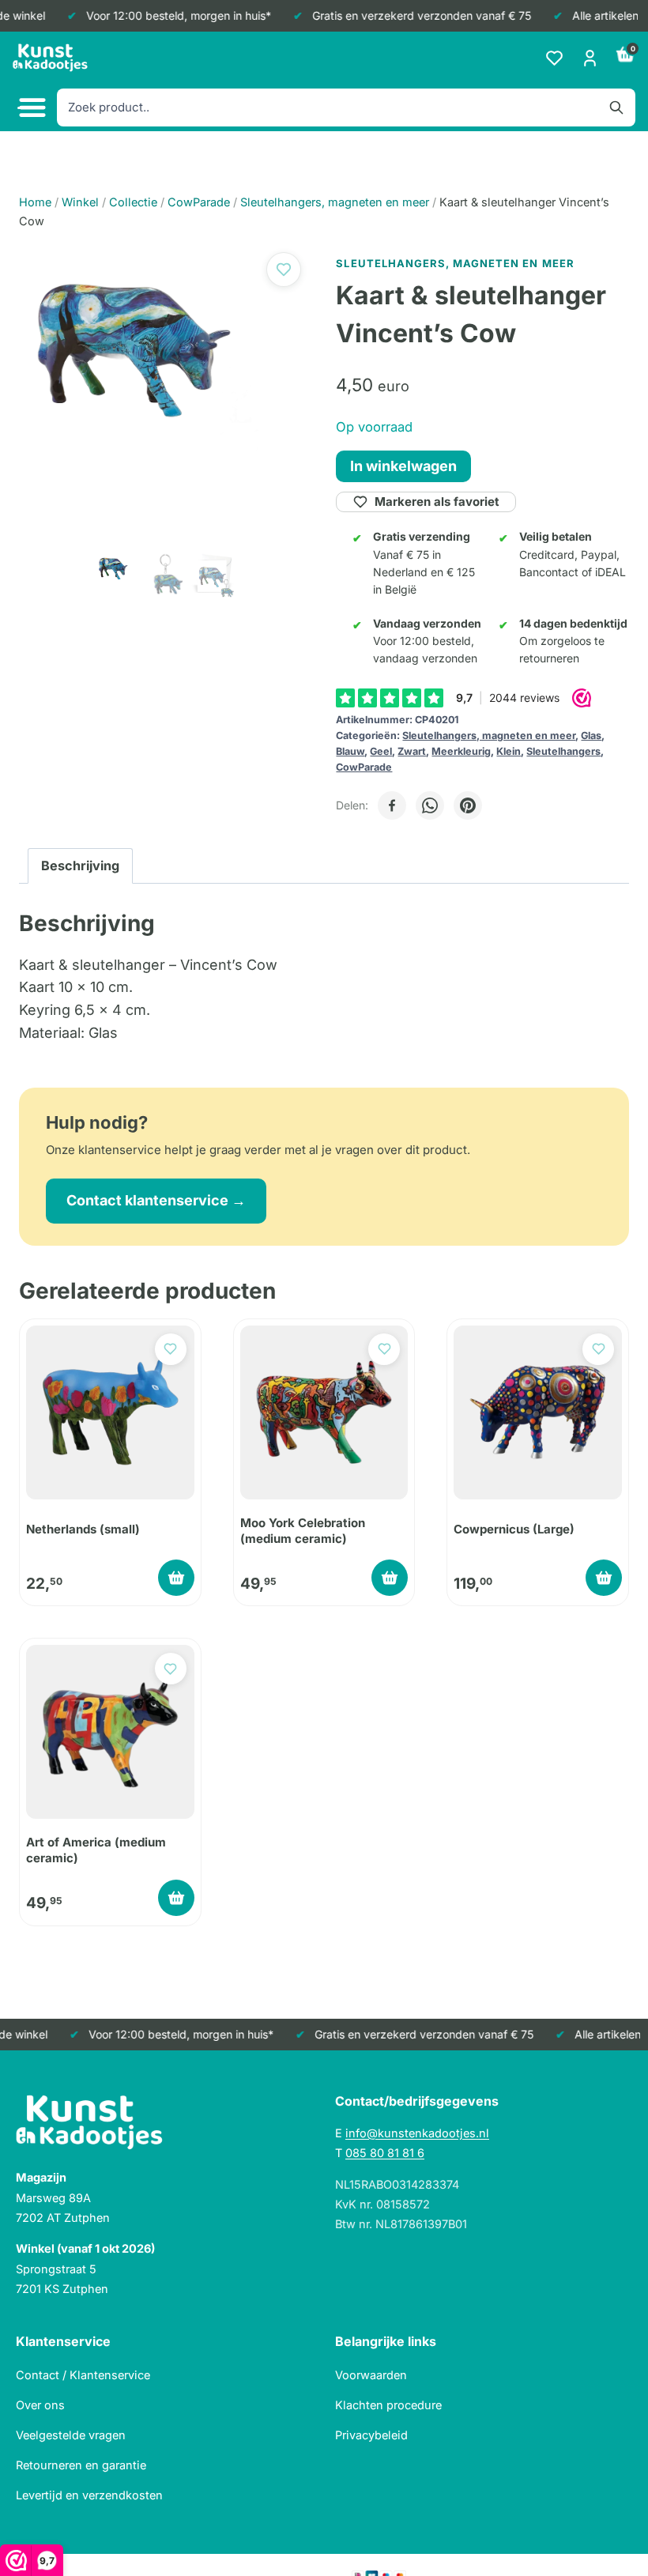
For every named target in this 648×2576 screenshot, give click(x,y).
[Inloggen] (590, 58)
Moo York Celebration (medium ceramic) (303, 1531)
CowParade (364, 767)
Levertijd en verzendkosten (89, 2495)
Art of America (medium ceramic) (96, 1850)
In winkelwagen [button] (176, 1578)
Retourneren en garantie (81, 2465)
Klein (509, 751)
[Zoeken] (616, 107)
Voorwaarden (371, 2375)
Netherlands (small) (83, 1529)
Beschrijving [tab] (80, 866)
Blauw (350, 751)
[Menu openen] (30, 108)
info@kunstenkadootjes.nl (417, 2133)
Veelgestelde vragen (71, 2435)
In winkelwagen (403, 466)
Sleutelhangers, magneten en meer (489, 735)
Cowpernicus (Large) (514, 1529)
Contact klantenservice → (156, 1200)
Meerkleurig (461, 751)
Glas (591, 735)
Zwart (412, 751)
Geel (381, 751)
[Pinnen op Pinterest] (468, 805)
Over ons (40, 2405)
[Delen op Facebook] (392, 805)
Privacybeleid (371, 2435)
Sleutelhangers (563, 751)
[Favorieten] (554, 58)
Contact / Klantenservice (83, 2375)
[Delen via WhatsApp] (430, 805)
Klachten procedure (388, 2405)
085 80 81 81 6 (385, 2153)
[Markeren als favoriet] (284, 270)
